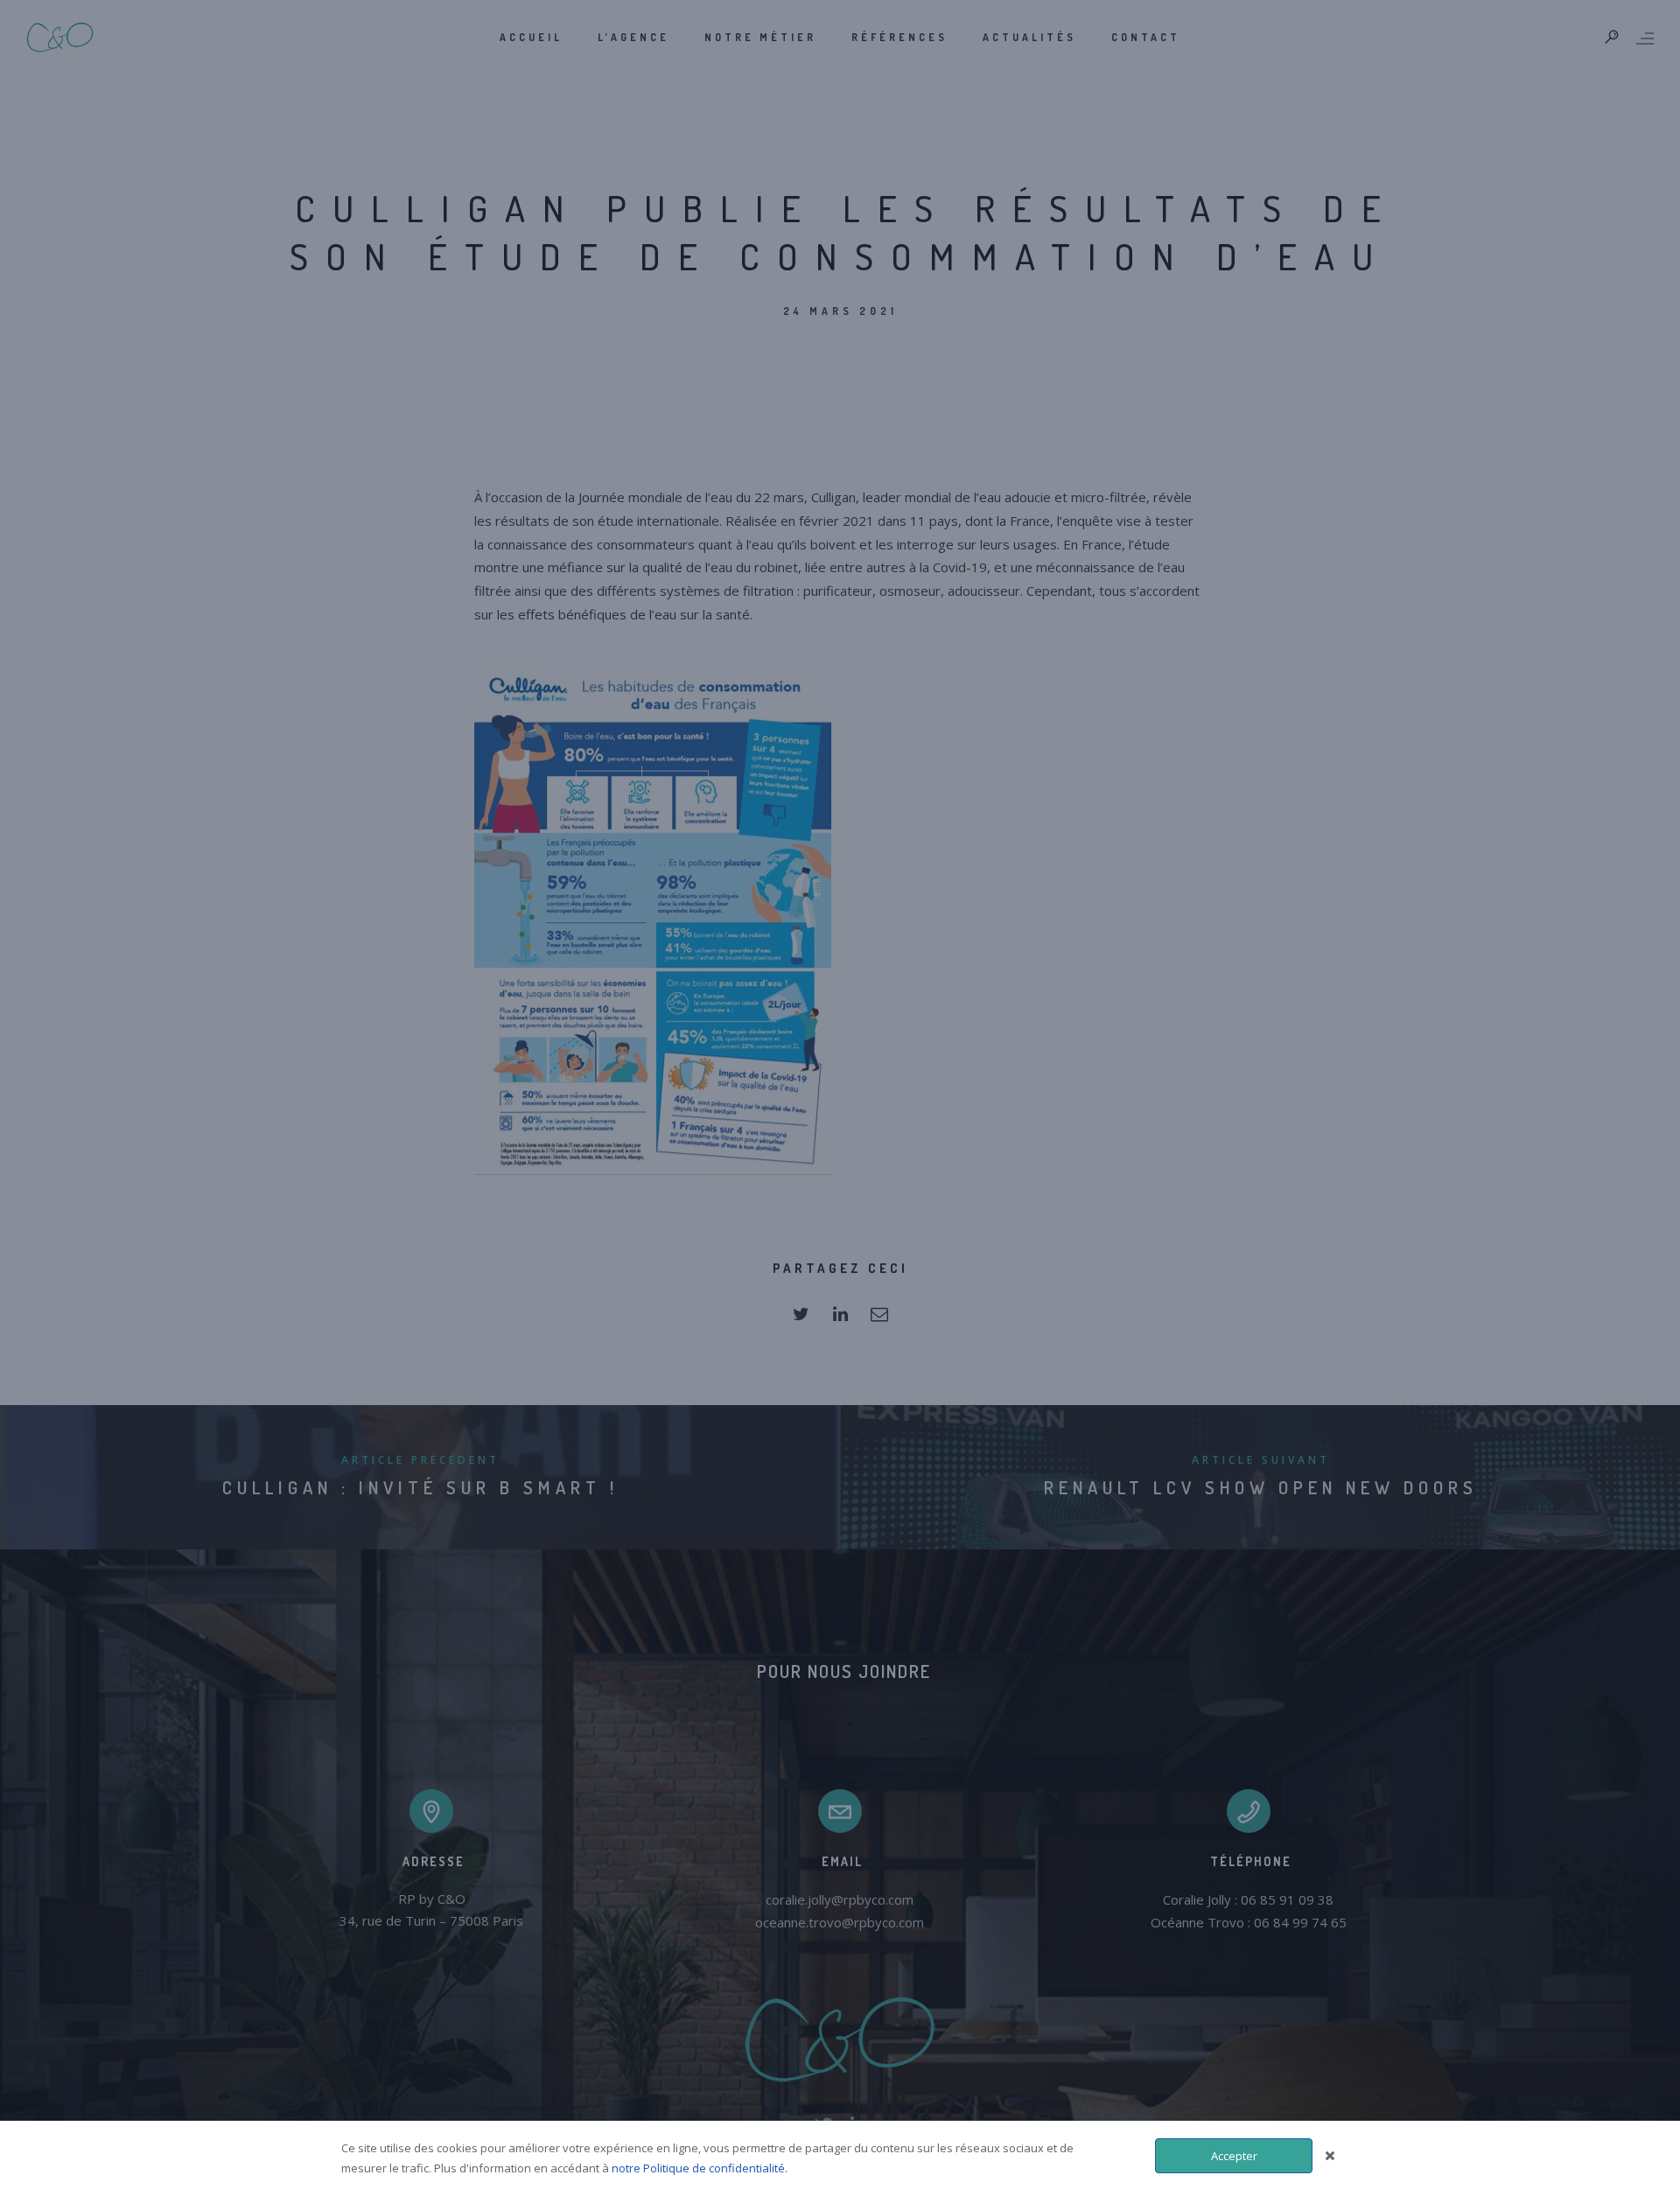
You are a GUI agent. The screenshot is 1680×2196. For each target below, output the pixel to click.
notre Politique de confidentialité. (700, 2168)
